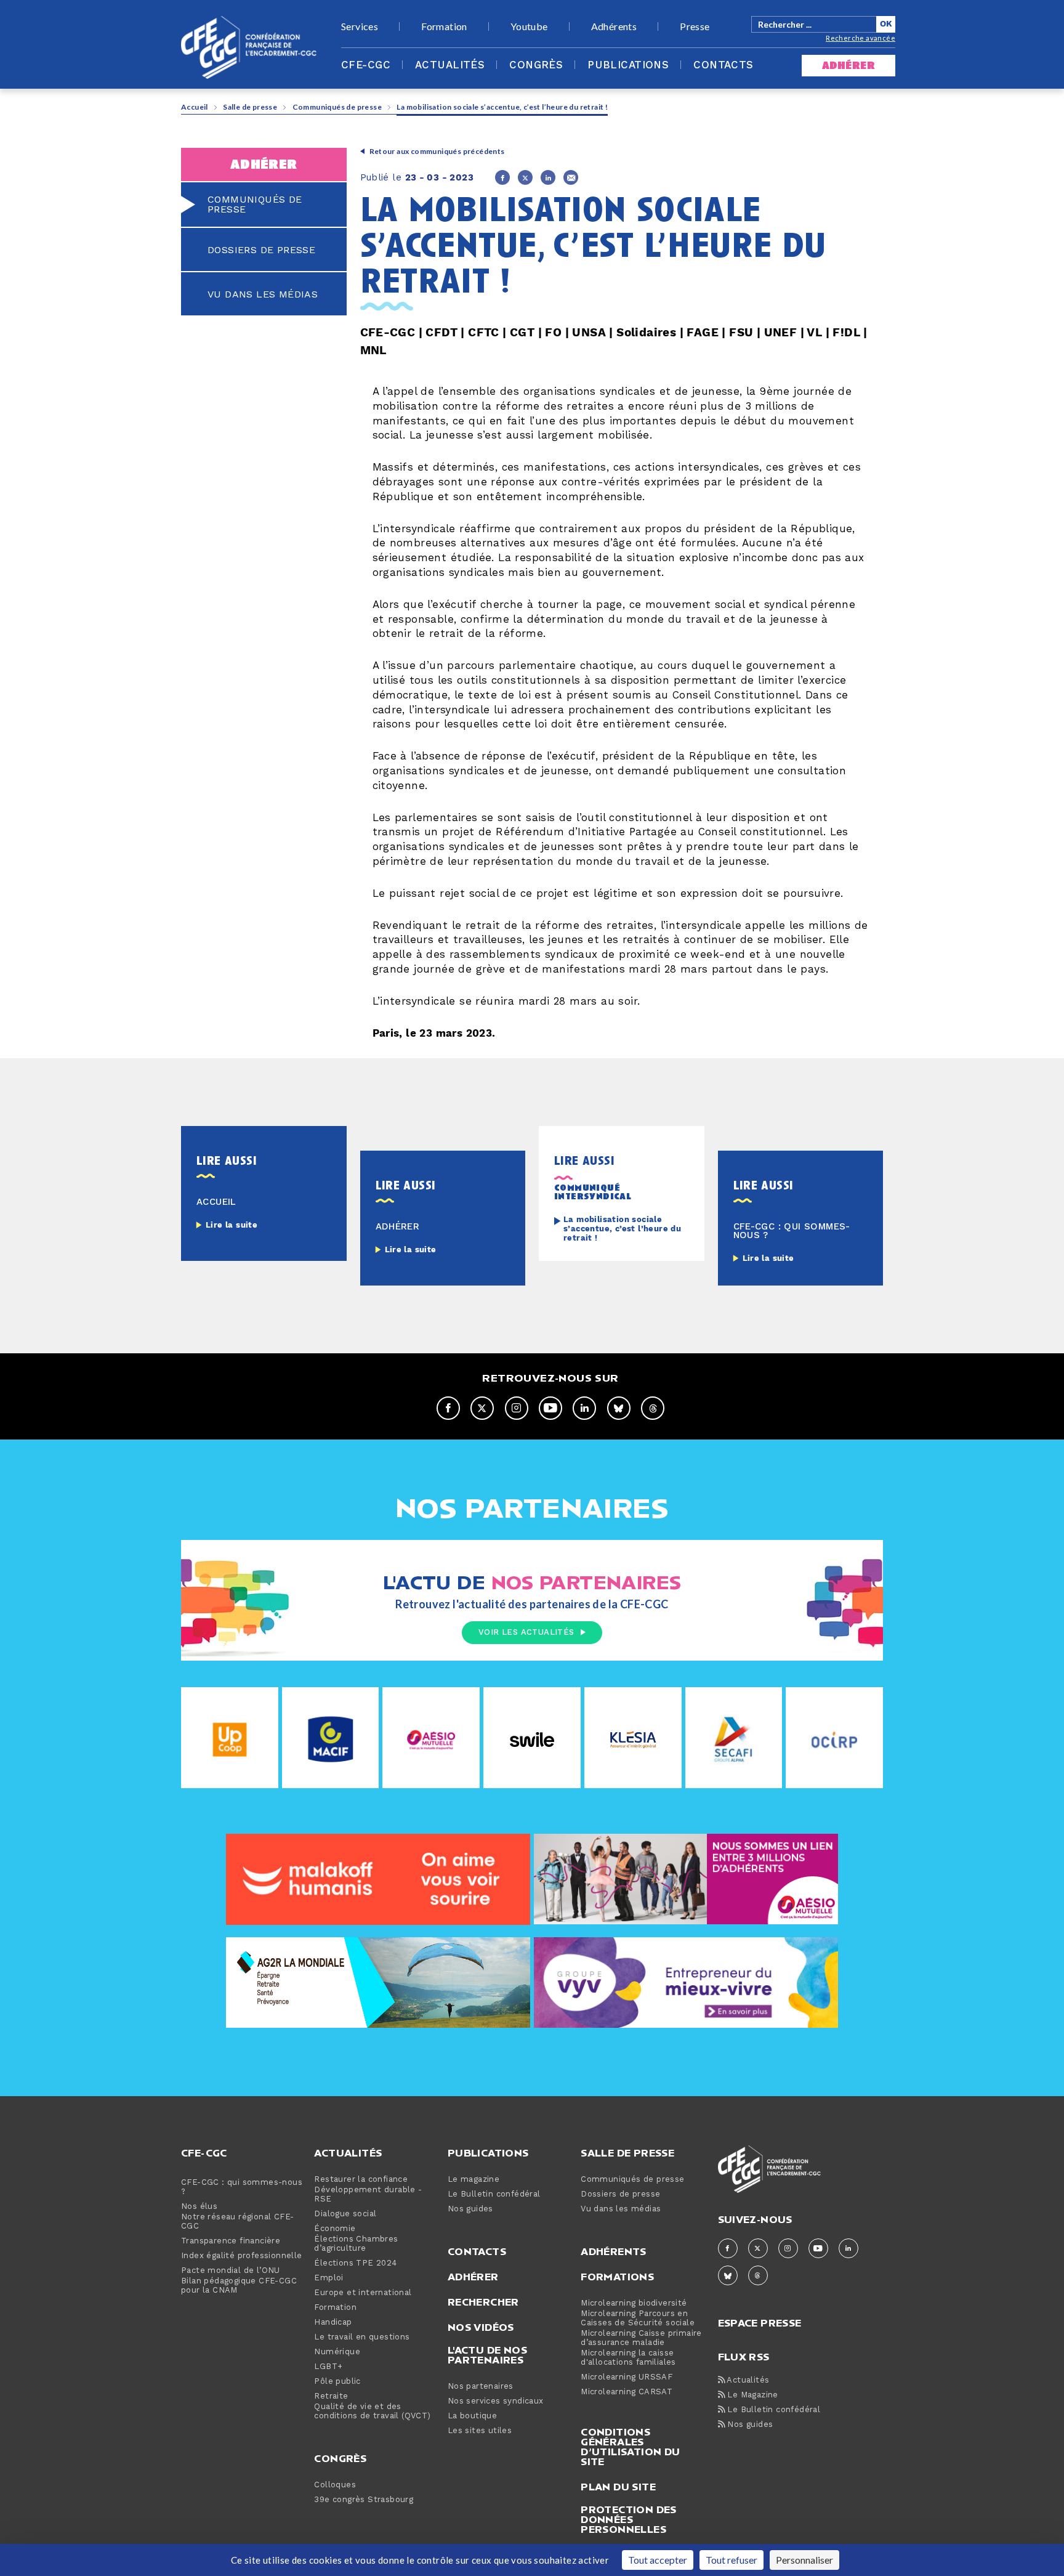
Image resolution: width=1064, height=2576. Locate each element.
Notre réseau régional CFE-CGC (237, 2222)
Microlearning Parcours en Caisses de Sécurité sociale (638, 2319)
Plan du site (618, 2487)
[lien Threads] (653, 1408)
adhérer (848, 66)
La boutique (472, 2416)
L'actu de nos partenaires (487, 2355)
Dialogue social (345, 2214)
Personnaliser (804, 2560)
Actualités (450, 65)
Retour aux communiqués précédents (437, 151)
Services (360, 26)
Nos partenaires (481, 2387)
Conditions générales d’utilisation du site (630, 2447)
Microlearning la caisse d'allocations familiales (628, 2358)
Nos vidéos (481, 2327)
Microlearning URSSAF (627, 2377)
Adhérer (473, 2277)
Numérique (337, 2352)
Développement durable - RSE (368, 2195)
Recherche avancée (860, 38)
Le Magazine (752, 2395)
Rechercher (483, 2302)
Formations (617, 2277)
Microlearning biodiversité (634, 2303)
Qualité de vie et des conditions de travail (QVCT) (372, 2412)
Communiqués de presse (337, 107)
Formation (444, 26)
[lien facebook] (448, 1408)
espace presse (760, 2322)
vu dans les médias (263, 294)
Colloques (335, 2485)
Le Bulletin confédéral (494, 2194)
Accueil (195, 107)
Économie (335, 2229)
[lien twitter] (482, 1408)
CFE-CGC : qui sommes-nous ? (242, 2187)
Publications (628, 65)
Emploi (328, 2278)
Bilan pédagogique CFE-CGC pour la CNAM (239, 2286)
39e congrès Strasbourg (364, 2500)
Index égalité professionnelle (242, 2256)
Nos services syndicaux (496, 2401)
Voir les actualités (526, 1632)
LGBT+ (328, 2367)
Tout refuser (731, 2560)
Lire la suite (232, 1225)
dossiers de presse (261, 250)
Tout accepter (658, 2560)
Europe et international (363, 2293)
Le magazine (474, 2180)
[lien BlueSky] (619, 1408)
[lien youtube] (550, 1408)
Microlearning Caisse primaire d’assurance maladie (641, 2338)
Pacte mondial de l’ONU (231, 2271)
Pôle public (337, 2382)
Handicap (333, 2323)
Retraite (331, 2396)
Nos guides (470, 2209)
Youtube (529, 26)
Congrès (536, 65)
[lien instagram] (517, 1408)
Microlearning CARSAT (627, 2392)
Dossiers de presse (620, 2194)
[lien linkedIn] (584, 1408)
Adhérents (614, 26)
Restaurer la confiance (361, 2180)
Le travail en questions (362, 2337)
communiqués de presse (255, 205)
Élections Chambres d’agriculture (356, 2244)
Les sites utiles (480, 2431)
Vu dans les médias (621, 2209)
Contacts (723, 65)
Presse (695, 26)
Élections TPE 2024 (355, 2263)
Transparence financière (231, 2241)
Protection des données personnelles (629, 2519)
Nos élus (199, 2207)
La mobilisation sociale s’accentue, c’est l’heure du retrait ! (622, 1229)
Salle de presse (250, 107)
